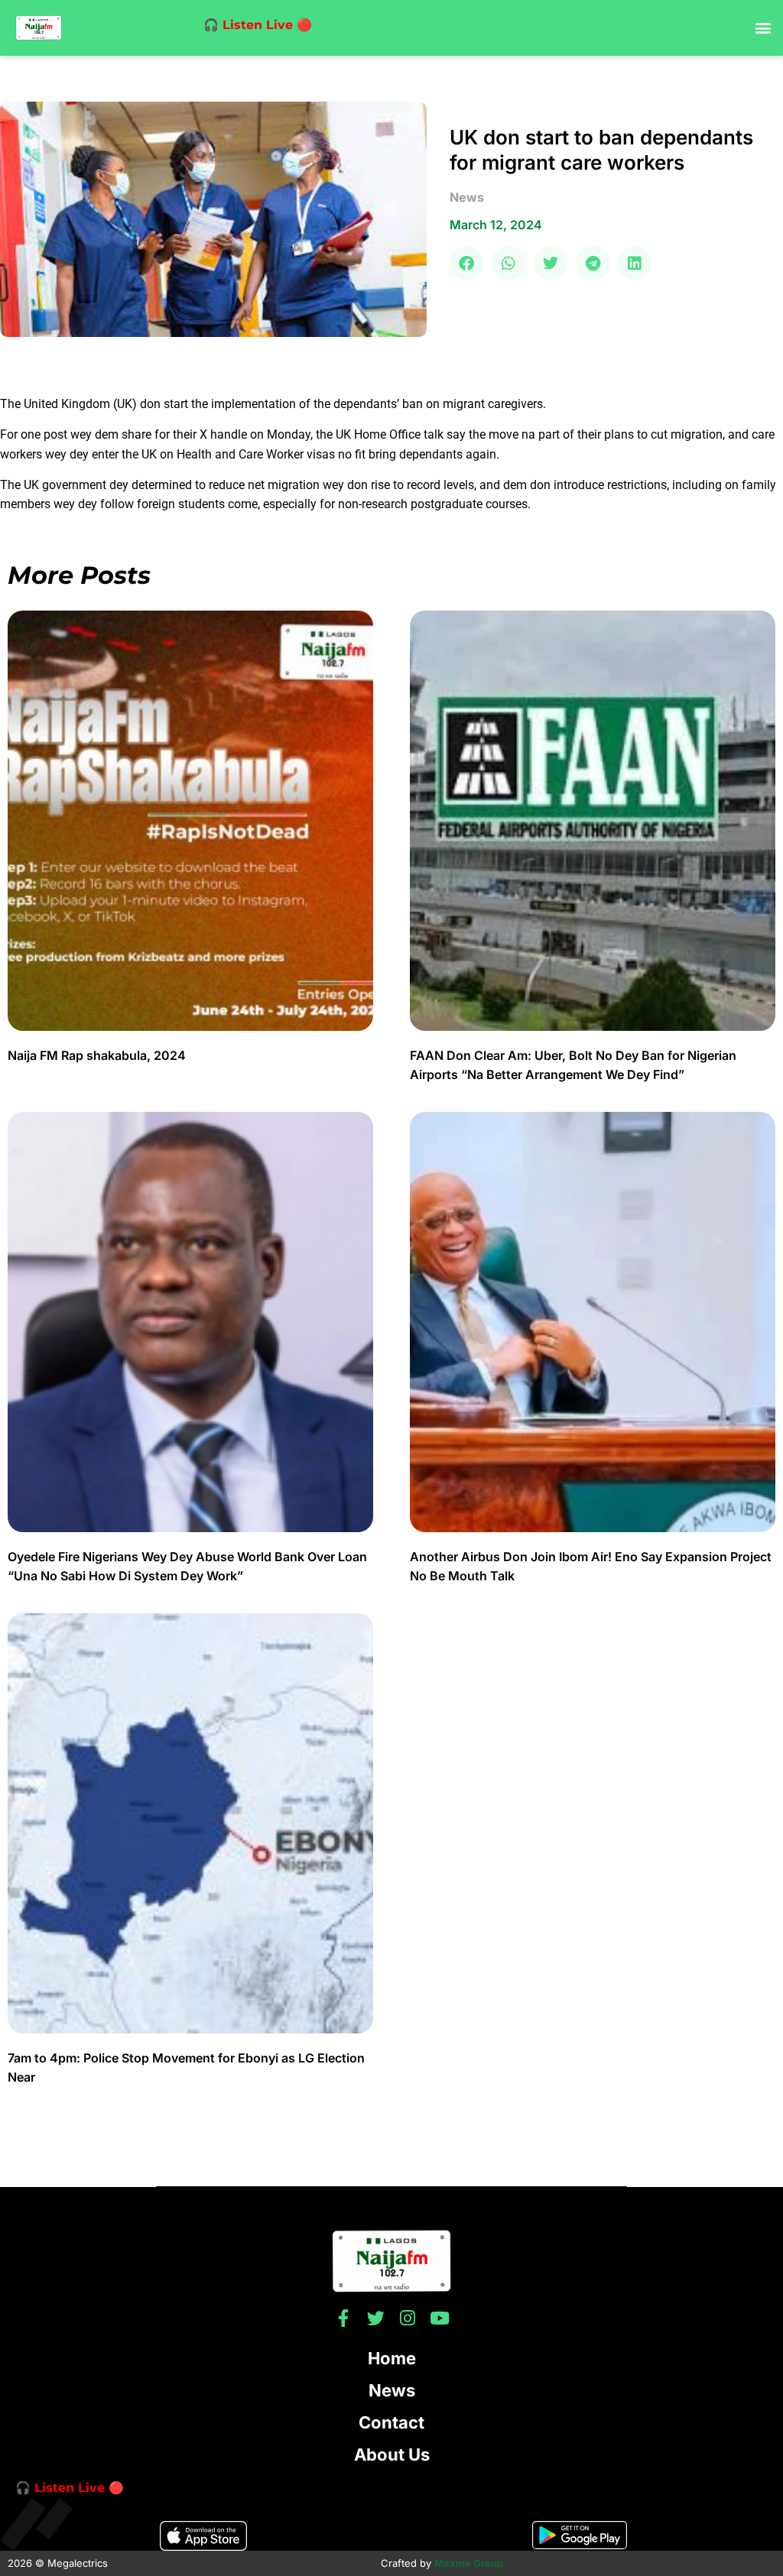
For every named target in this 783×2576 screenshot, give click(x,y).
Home (392, 2358)
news (467, 197)
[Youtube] (440, 2318)
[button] (763, 28)
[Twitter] (376, 2318)
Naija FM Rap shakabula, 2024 (98, 1055)
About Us (392, 2454)
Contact (391, 2422)
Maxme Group (469, 2563)
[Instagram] (408, 2318)
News (392, 2390)
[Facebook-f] (344, 2318)
